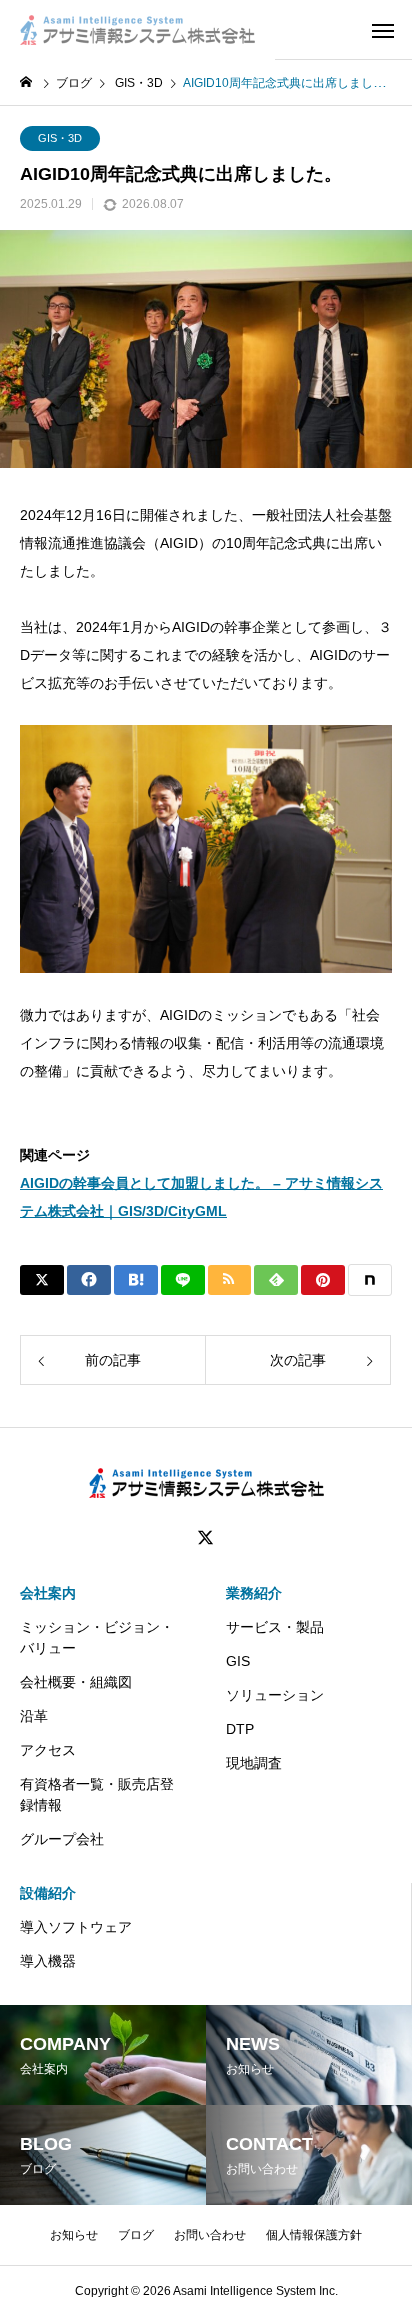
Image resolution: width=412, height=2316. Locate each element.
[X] (206, 1538)
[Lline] (183, 1280)
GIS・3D (60, 138)
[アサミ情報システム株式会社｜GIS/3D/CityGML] (137, 30)
